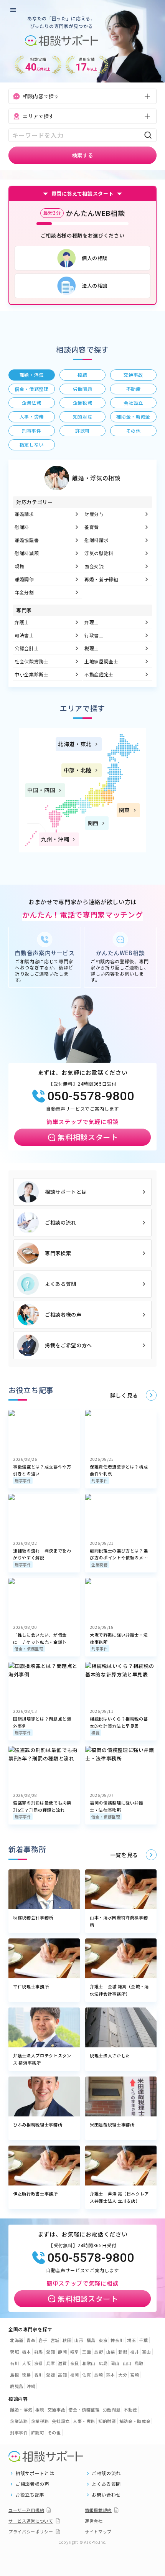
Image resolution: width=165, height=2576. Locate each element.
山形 (79, 2340)
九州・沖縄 (55, 839)
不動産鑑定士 (99, 674)
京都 (39, 2363)
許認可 (38, 2433)
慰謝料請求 (97, 540)
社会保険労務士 (32, 661)
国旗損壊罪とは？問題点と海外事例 (42, 1722)
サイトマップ (98, 2532)
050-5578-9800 (91, 1096)
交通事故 (57, 2410)
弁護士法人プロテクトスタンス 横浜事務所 (42, 2059)
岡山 (115, 2363)
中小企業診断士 (32, 674)
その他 (54, 2433)
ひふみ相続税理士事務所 (38, 2124)
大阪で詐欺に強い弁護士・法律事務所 (119, 1638)
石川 (14, 2363)
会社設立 (61, 2421)
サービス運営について (31, 2521)
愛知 (50, 2352)
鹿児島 (17, 2386)
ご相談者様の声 (63, 1314)
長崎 (98, 2375)
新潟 (123, 2352)
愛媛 (50, 2375)
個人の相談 (95, 258)
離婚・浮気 (21, 2410)
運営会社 (94, 2521)
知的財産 (107, 2421)
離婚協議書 (27, 540)
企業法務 (19, 2421)
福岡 (75, 2375)
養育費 (92, 527)
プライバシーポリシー (31, 2532)
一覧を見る (124, 1855)
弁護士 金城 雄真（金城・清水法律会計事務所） (119, 1990)
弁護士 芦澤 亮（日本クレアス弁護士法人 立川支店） (119, 2197)
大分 (123, 2375)
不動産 (130, 2410)
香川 (39, 2375)
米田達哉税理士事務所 (112, 2124)
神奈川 (117, 2340)
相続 (95, 1733)
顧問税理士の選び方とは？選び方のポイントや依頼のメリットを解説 (119, 1554)
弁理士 (92, 622)
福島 (91, 2340)
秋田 (67, 2340)
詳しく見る (124, 1395)
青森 (31, 2340)
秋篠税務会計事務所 (33, 1917)
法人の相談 (95, 286)
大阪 (26, 2363)
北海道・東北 (75, 744)
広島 (103, 2363)
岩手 (43, 2340)
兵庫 (50, 2363)
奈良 (75, 2363)
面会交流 (94, 566)
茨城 (14, 2352)
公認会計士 (27, 648)
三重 (87, 2352)
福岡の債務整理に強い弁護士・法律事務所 (117, 1806)
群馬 (39, 2352)
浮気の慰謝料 (99, 553)
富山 (146, 2352)
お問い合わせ (106, 2495)
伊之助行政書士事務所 (35, 2194)
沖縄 (31, 2386)
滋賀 (62, 2363)
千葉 (143, 2340)
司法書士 (24, 635)
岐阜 (75, 2352)
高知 (62, 2375)
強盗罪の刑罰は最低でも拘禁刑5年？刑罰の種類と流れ (42, 1806)
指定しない (32, 444)
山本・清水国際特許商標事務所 (119, 1921)
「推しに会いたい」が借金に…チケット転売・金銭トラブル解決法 (42, 1638)
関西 (93, 823)
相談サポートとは (66, 1192)
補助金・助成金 (135, 2421)
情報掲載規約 (98, 2510)
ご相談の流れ (61, 1222)
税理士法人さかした (110, 2055)
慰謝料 (22, 527)
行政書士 (94, 635)
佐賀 (87, 2375)
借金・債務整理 (29, 1649)
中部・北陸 (78, 770)
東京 (103, 2340)
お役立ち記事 (30, 2495)
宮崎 (134, 2375)
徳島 (26, 2375)
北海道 (17, 2340)
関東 (125, 810)
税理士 (92, 648)
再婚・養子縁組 (101, 579)
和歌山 (89, 2363)
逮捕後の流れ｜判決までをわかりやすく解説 (42, 1554)
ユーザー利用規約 (26, 2510)
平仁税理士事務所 (31, 1986)
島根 (14, 2375)
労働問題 (112, 2410)
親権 (19, 566)
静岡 (62, 2352)
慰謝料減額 (27, 553)
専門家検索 (58, 1253)
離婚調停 (24, 579)
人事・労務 (84, 2421)
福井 (134, 2352)
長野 (98, 2352)
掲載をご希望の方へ (68, 1345)
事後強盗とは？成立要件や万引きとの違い (42, 1470)
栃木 (26, 2352)
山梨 (111, 2352)
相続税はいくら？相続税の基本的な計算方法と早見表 (119, 1722)
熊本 (111, 2375)
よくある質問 (61, 1284)
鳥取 (139, 2363)
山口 (127, 2363)
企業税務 (100, 1565)
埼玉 (131, 2340)
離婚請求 (24, 514)
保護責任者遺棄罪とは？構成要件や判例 (119, 1470)
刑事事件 (23, 1481)
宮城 (55, 2340)
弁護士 (22, 622)
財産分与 (94, 514)
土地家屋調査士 (101, 661)
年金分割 (24, 592)
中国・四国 (41, 790)
